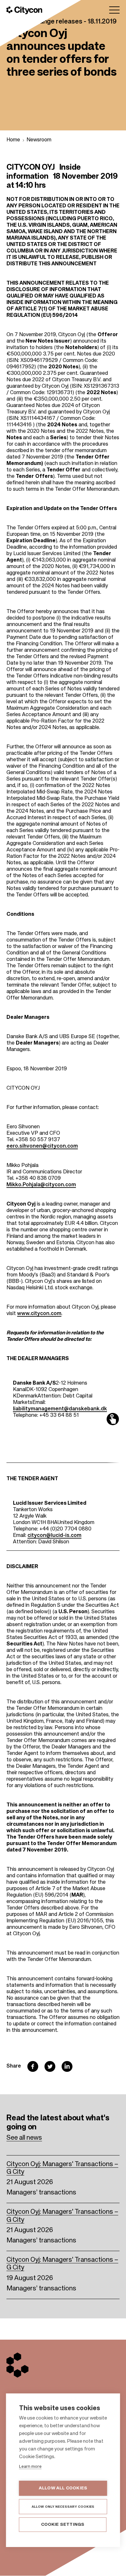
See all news (24, 2138)
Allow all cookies (63, 2488)
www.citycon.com (39, 1314)
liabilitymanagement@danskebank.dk (60, 1409)
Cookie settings (63, 2525)
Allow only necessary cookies (63, 2507)
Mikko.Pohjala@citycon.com (41, 1185)
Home (13, 140)
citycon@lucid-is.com (54, 1536)
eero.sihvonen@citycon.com (42, 1146)
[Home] (24, 10)
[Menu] (114, 10)
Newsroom (39, 140)
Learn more (30, 2467)
